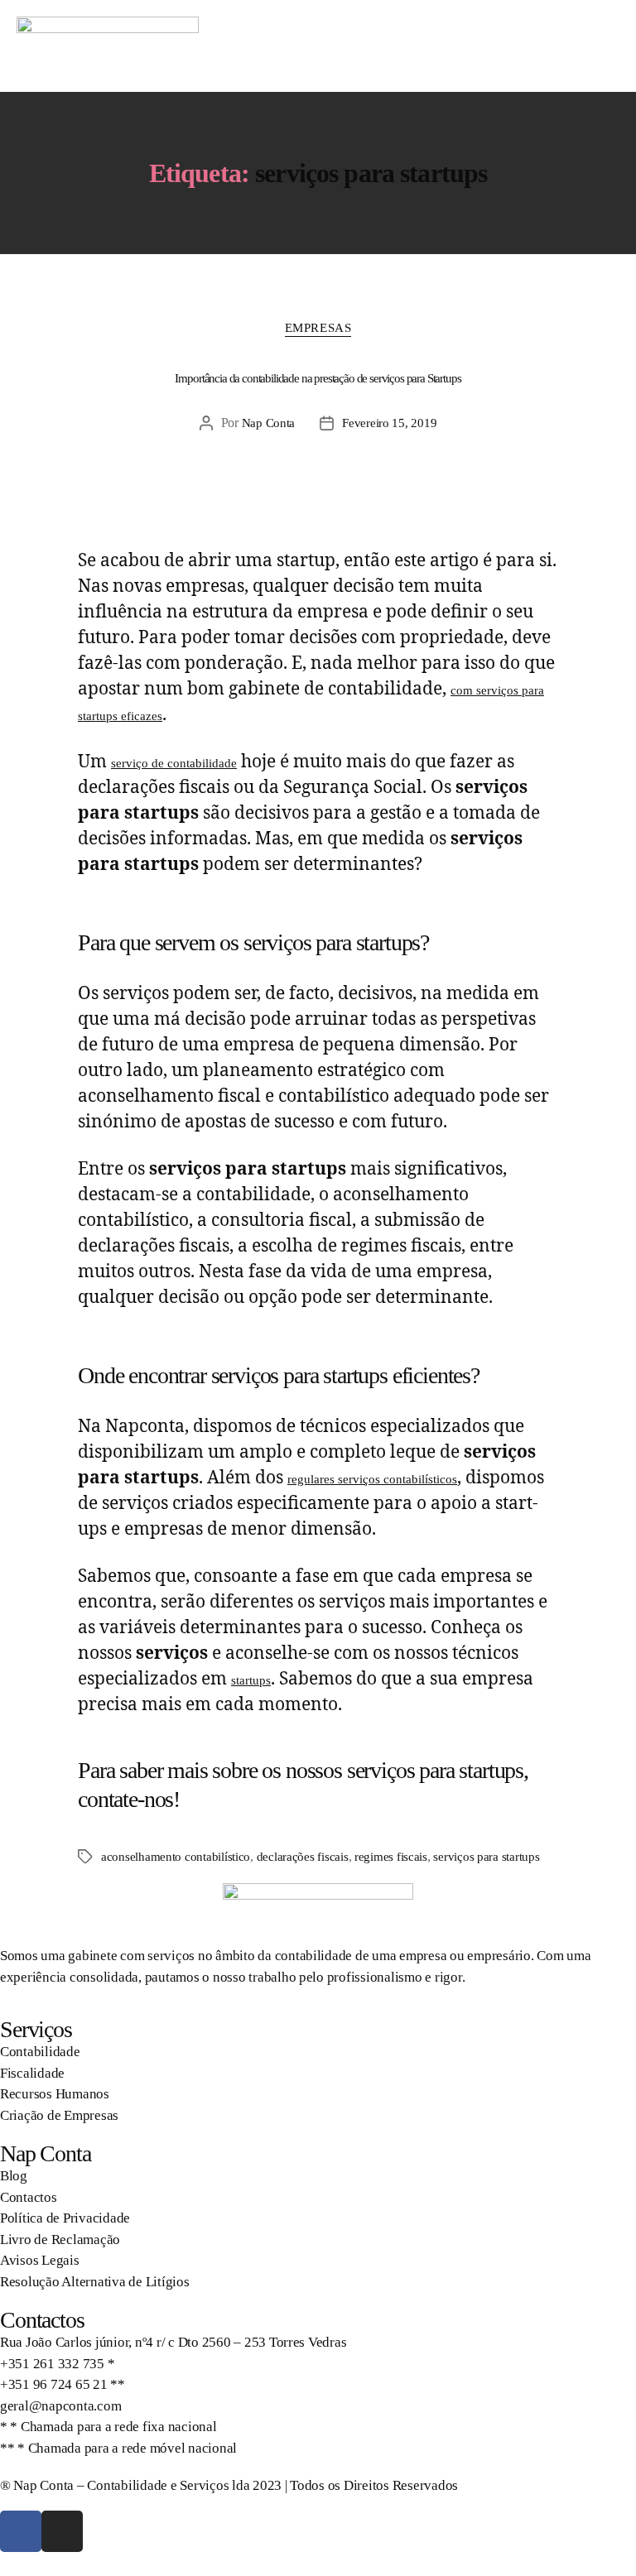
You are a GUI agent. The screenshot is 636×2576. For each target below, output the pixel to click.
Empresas (318, 328)
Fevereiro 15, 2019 (389, 423)
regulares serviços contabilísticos (372, 1479)
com (463, 690)
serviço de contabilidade (174, 763)
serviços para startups (486, 1857)
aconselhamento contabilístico (176, 1857)
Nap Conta (269, 423)
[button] (604, 46)
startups (251, 1680)
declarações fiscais (303, 1857)
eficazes (140, 716)
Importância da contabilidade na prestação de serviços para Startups (318, 378)
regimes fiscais (391, 1857)
